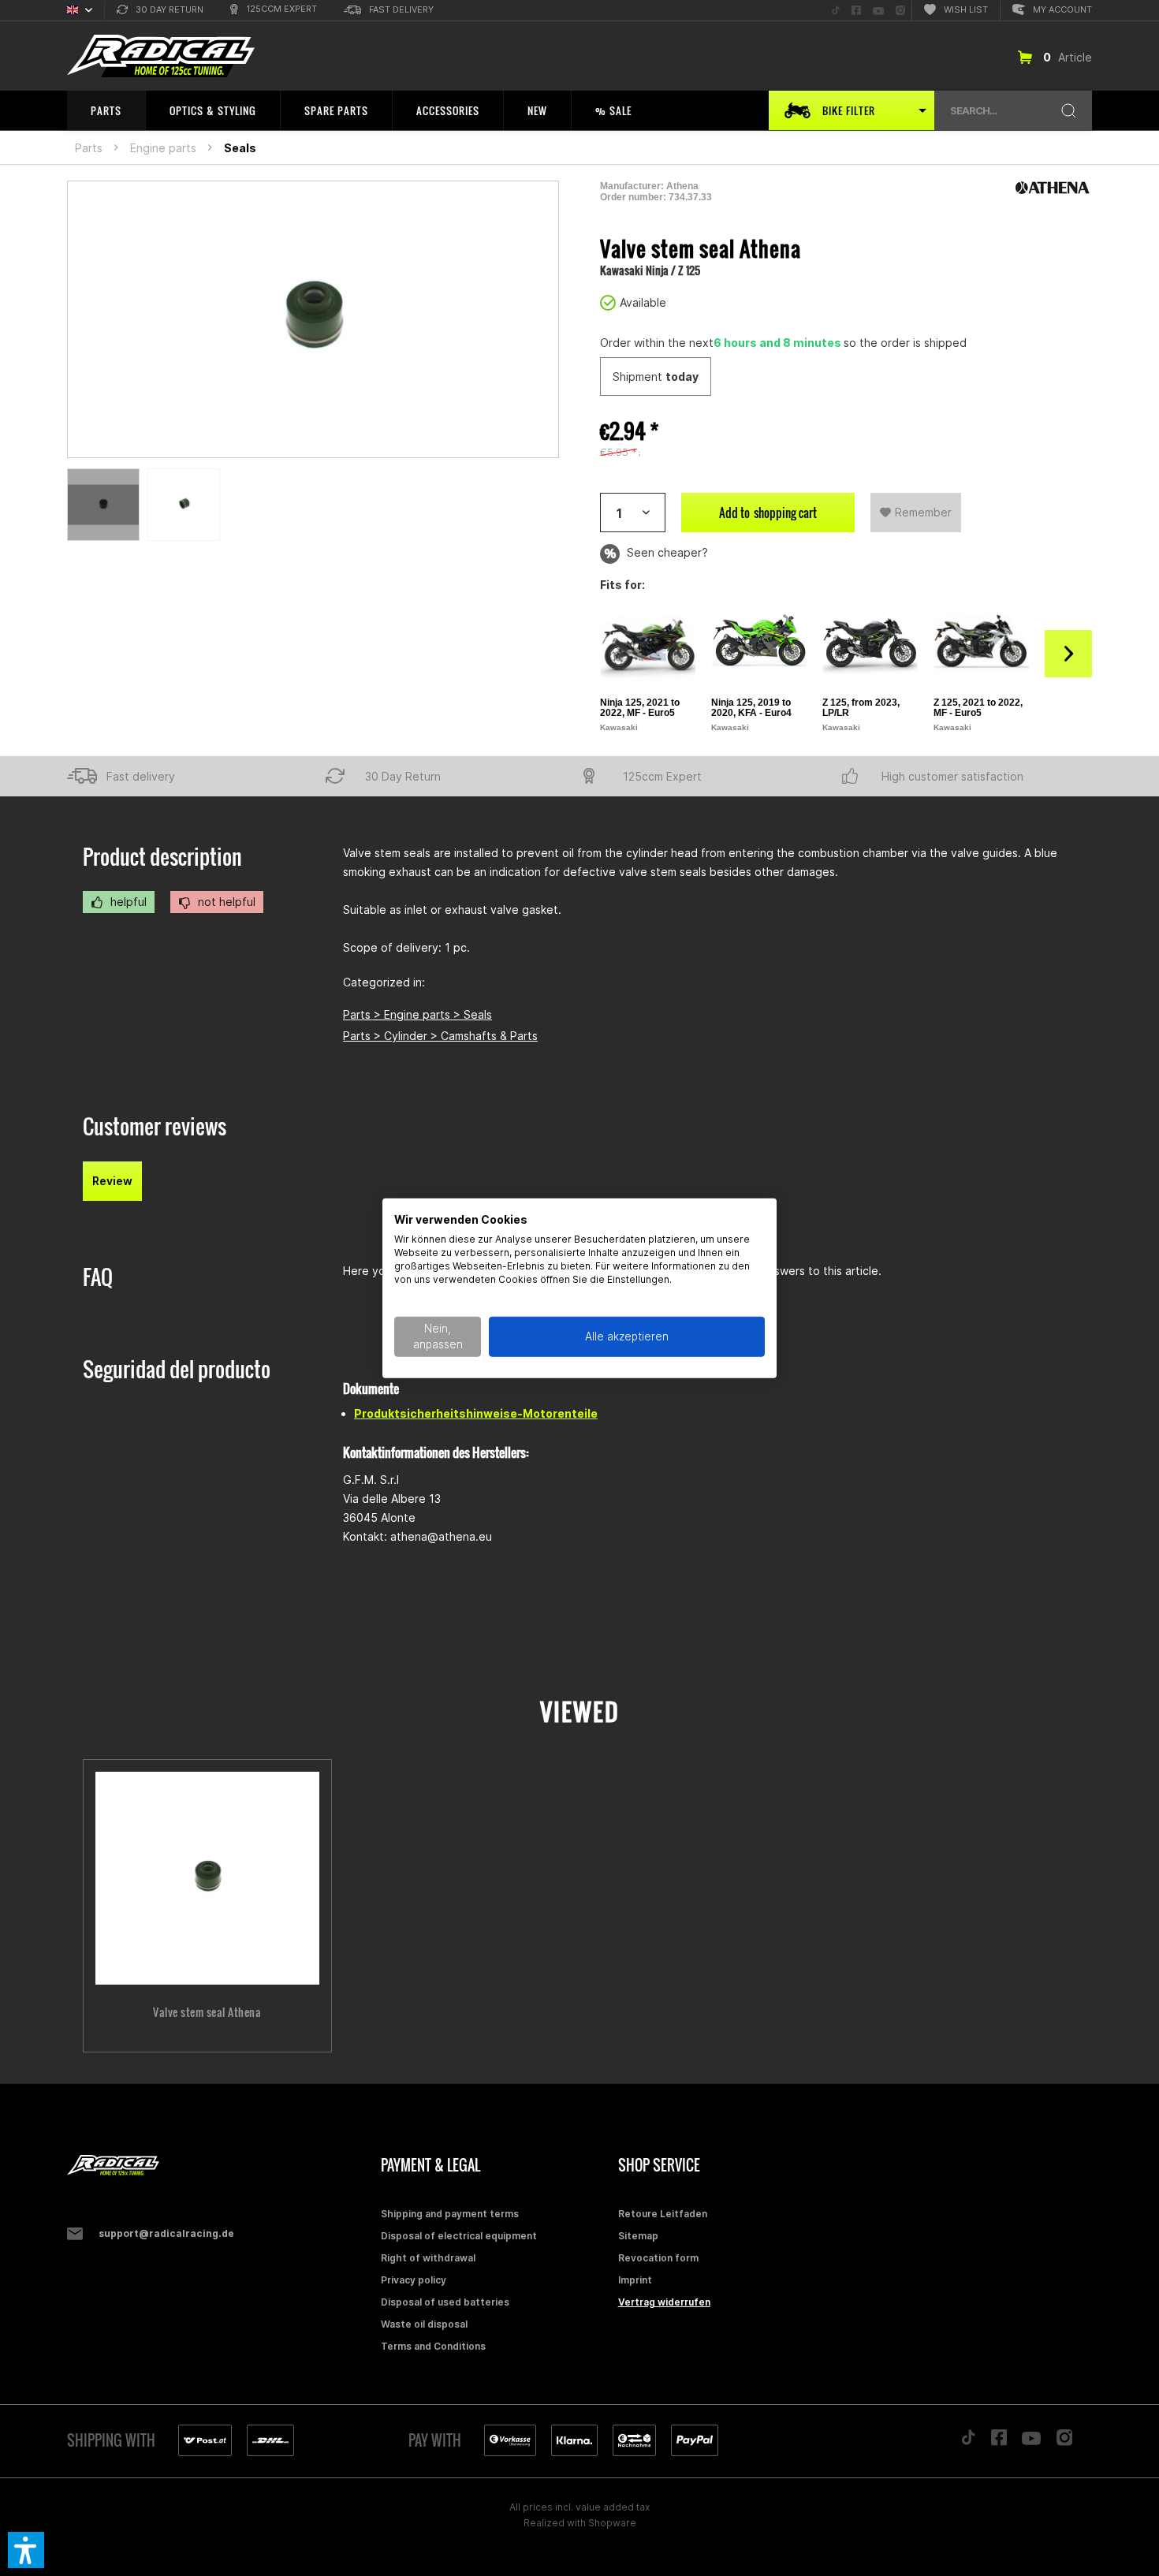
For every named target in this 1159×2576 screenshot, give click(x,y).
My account (1062, 9)
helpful (127, 902)
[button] (26, 2550)
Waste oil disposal (424, 2324)
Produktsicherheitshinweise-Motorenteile (476, 1413)
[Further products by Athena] (1053, 188)
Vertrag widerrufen (664, 2302)
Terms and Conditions (433, 2346)
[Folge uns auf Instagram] (1065, 2442)
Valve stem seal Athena (207, 2012)
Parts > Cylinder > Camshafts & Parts (440, 1036)
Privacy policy (414, 2280)
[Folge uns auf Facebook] (999, 2441)
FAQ (98, 1277)
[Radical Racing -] (220, 2166)
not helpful (225, 902)
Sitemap (638, 2236)
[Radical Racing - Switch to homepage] (161, 56)
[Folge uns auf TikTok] (968, 2441)
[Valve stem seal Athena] (207, 1878)
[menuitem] (160, 11)
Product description (162, 857)
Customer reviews (155, 1126)
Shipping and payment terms (450, 2214)
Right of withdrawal (428, 2258)
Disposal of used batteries (445, 2302)
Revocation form (658, 2258)
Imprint (635, 2280)
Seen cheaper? (666, 552)
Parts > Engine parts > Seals (417, 1014)
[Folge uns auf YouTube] (1031, 2442)
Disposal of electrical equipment (459, 2236)
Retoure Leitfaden (663, 2214)
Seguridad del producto (177, 1369)
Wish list (966, 9)
